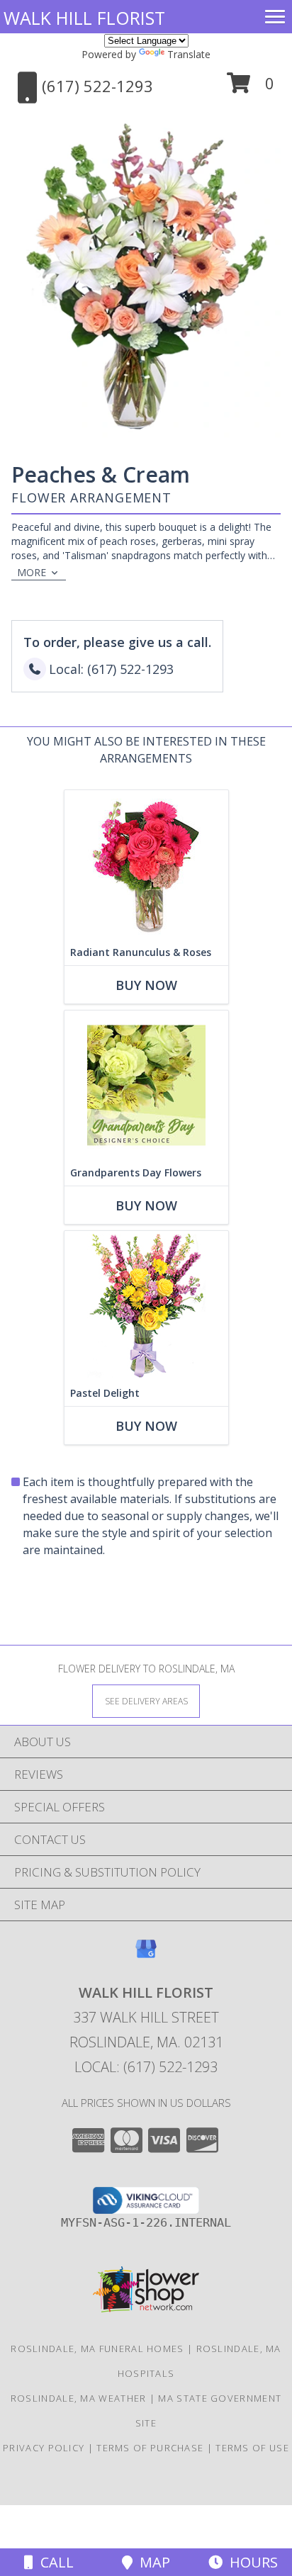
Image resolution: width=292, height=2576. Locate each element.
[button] (251, 88)
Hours (250, 2562)
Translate (189, 54)
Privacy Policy (44, 2448)
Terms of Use (252, 2448)
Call (54, 2562)
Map (151, 2562)
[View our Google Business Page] (146, 1956)
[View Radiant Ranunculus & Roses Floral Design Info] (146, 865)
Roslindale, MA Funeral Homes (97, 2349)
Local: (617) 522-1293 (146, 2067)
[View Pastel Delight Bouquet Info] (146, 1306)
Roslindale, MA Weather (79, 2398)
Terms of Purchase (150, 2448)
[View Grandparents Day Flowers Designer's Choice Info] (146, 1085)
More (32, 572)
